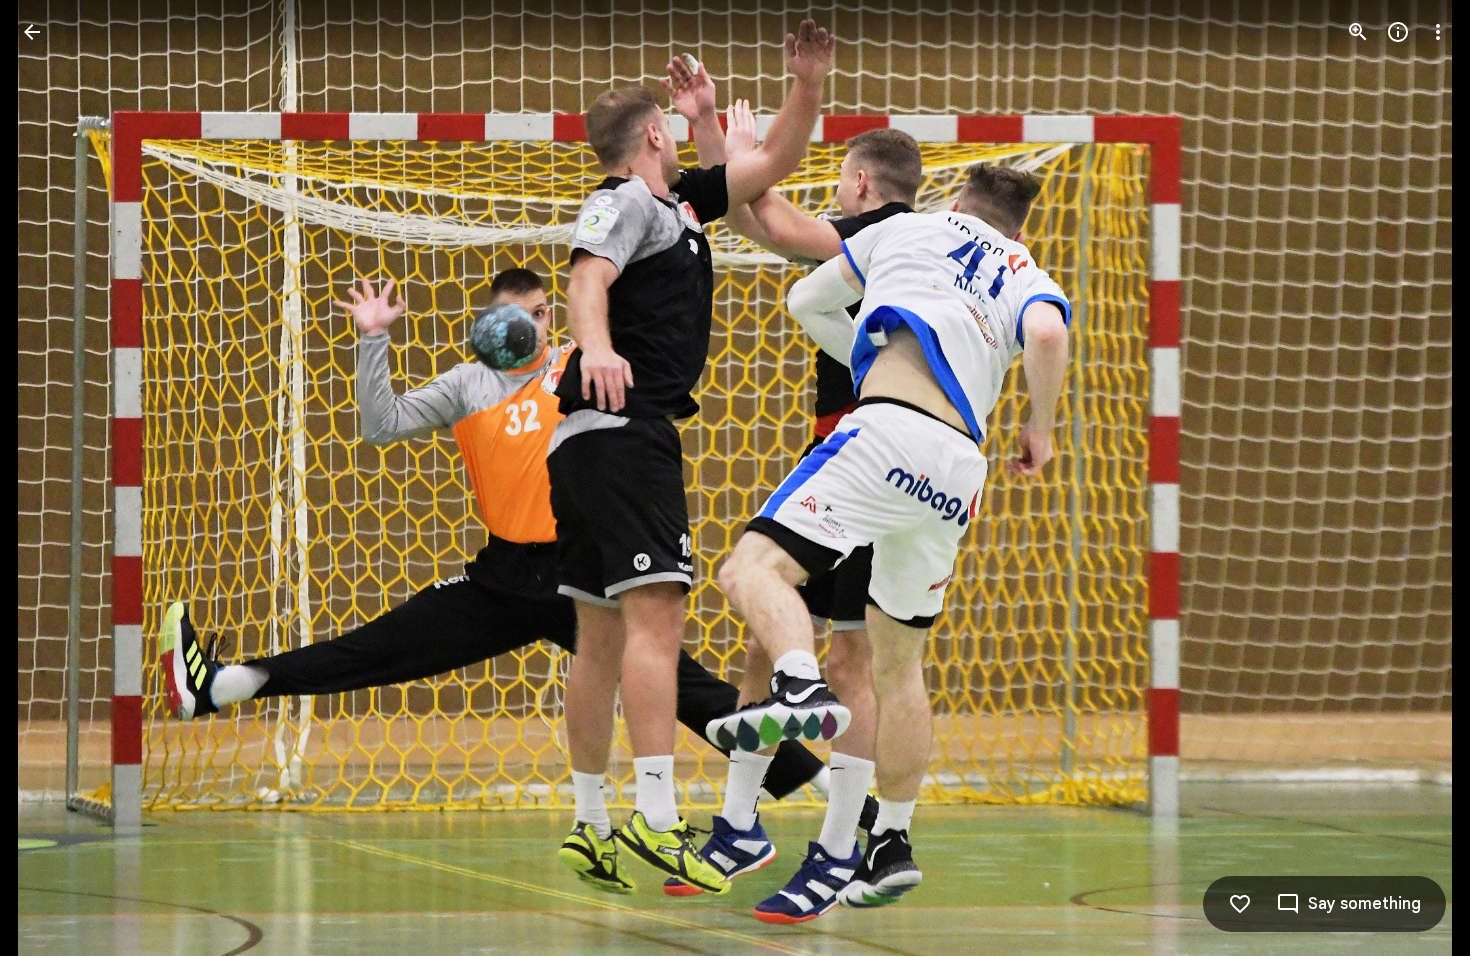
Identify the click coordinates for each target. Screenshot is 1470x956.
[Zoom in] (1358, 32)
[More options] (1438, 32)
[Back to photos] (32, 32)
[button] (56, 478)
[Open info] (1398, 32)
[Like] (1240, 904)
